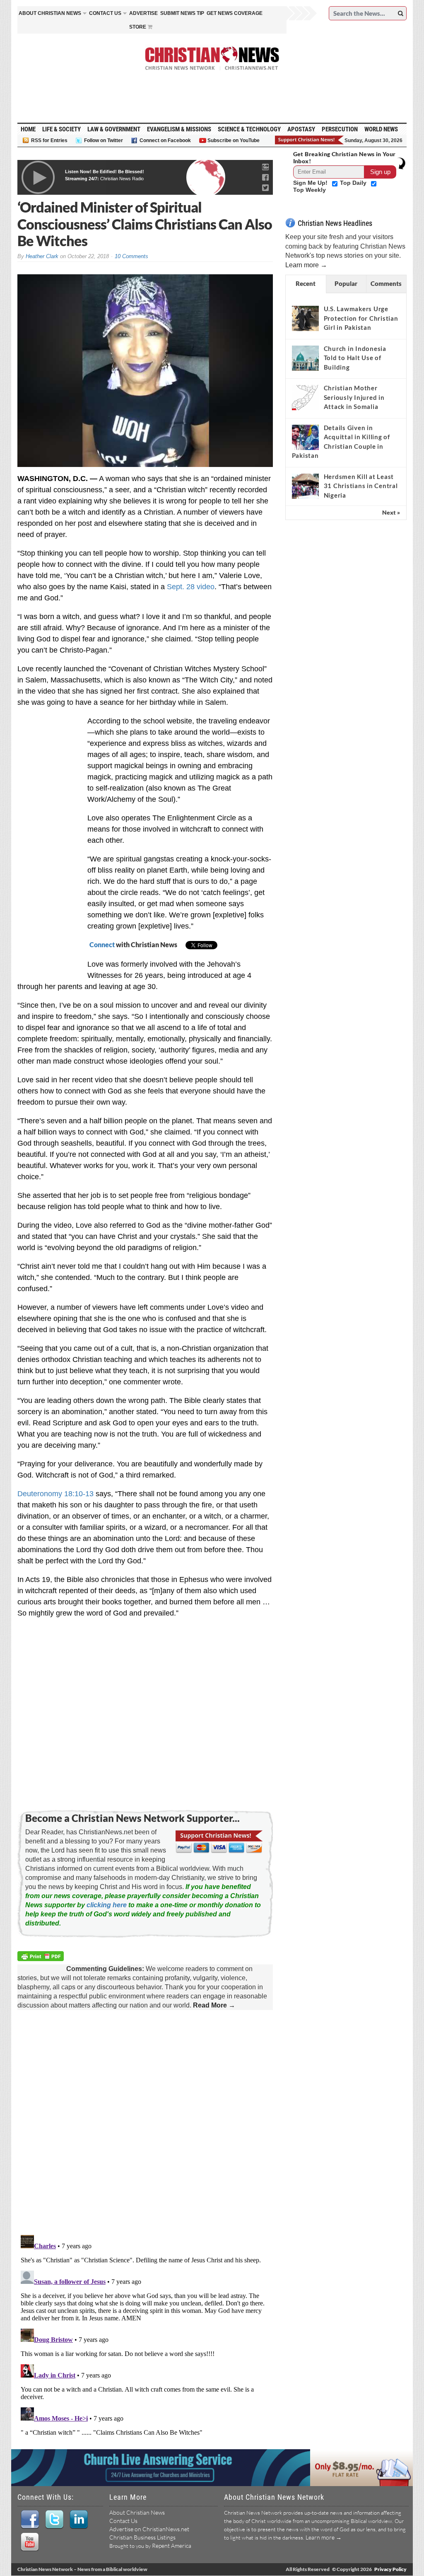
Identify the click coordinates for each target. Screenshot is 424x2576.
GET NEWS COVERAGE (235, 13)
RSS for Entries (49, 140)
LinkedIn (78, 2520)
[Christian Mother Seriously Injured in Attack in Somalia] (305, 398)
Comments (386, 283)
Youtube (30, 2542)
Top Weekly (310, 190)
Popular (346, 283)
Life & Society (61, 129)
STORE (138, 27)
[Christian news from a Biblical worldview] (212, 58)
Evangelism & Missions (179, 129)
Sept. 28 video (191, 587)
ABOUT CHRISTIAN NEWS (50, 13)
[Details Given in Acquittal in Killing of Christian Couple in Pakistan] (305, 437)
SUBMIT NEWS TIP (182, 13)
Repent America (172, 2546)
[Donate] (310, 140)
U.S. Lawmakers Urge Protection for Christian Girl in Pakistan (361, 318)
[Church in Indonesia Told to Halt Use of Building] (305, 358)
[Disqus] (145, 2123)
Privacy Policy (390, 2569)
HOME (28, 129)
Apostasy (301, 129)
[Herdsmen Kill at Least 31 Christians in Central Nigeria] (305, 486)
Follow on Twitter (104, 140)
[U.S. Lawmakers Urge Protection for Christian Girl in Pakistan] (305, 319)
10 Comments (131, 256)
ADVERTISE (143, 13)
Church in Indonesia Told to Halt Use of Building (355, 358)
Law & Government (114, 129)
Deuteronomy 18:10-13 (55, 1494)
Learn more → (306, 265)
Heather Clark (42, 256)
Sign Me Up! (311, 183)
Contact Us (123, 2521)
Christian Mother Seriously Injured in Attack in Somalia (354, 397)
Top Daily (354, 183)
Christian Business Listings (142, 2537)
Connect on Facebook (165, 140)
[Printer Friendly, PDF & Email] (42, 1958)
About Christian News (137, 2512)
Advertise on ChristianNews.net (149, 2529)
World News (381, 129)
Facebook (30, 2520)
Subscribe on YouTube (234, 140)
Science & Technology (249, 129)
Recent (306, 283)
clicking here (107, 1905)
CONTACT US (105, 13)
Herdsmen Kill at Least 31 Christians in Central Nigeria (361, 486)
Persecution (340, 129)
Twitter (54, 2520)
